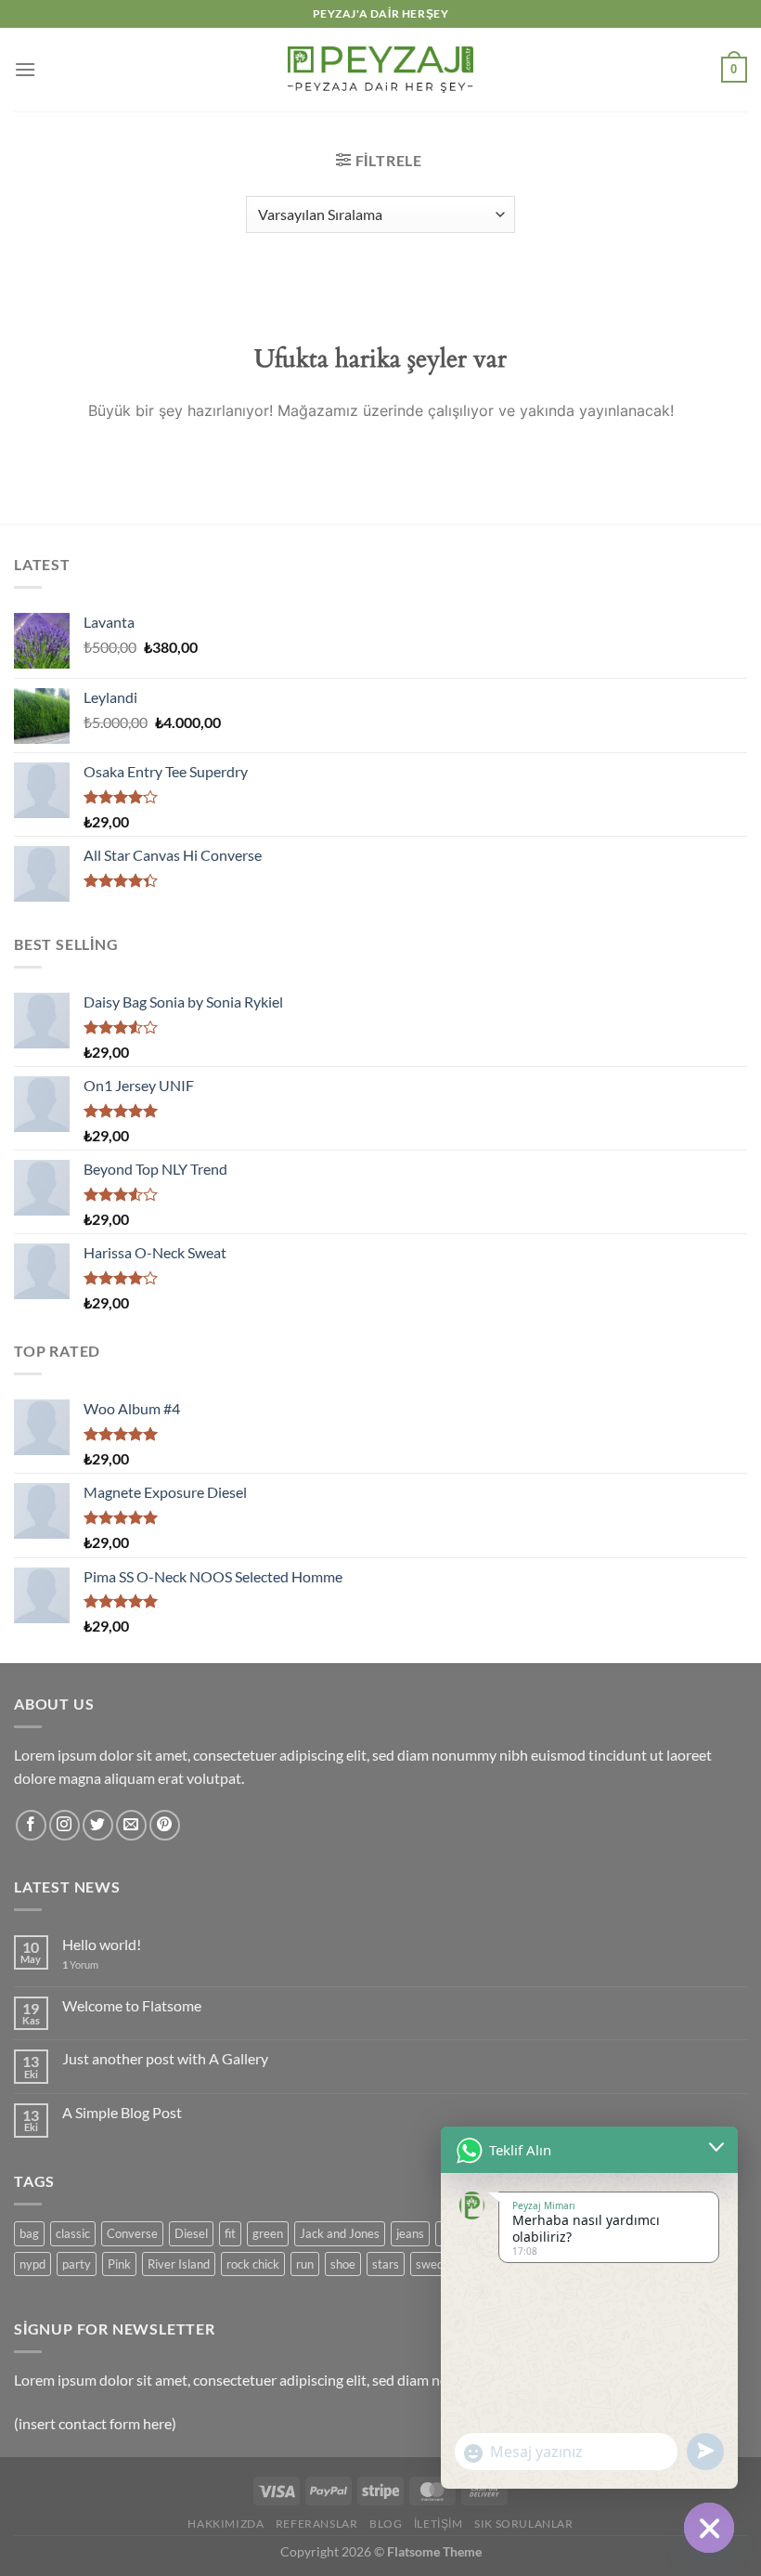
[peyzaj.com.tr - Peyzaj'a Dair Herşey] (380, 69)
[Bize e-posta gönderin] (131, 1825)
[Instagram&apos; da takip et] (64, 1825)
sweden (436, 2264)
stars (386, 2264)
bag (29, 2233)
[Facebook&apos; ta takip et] (31, 1825)
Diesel (191, 2233)
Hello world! (102, 1944)
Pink (119, 2264)
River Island (179, 2264)
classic (73, 2233)
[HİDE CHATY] (709, 2528)
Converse (132, 2233)
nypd (32, 2264)
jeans (410, 2233)
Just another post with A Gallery (165, 2058)
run (305, 2264)
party (77, 2264)
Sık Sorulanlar (524, 2524)
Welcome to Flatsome (132, 2005)
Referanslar (317, 2524)
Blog (386, 2524)
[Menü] (25, 69)
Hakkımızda (226, 2524)
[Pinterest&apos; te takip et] (165, 1825)
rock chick (253, 2264)
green (268, 2233)
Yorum (80, 1965)
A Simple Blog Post (122, 2112)
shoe (343, 2264)
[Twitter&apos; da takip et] (98, 1825)
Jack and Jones (340, 2233)
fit (230, 2233)
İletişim (439, 2524)
